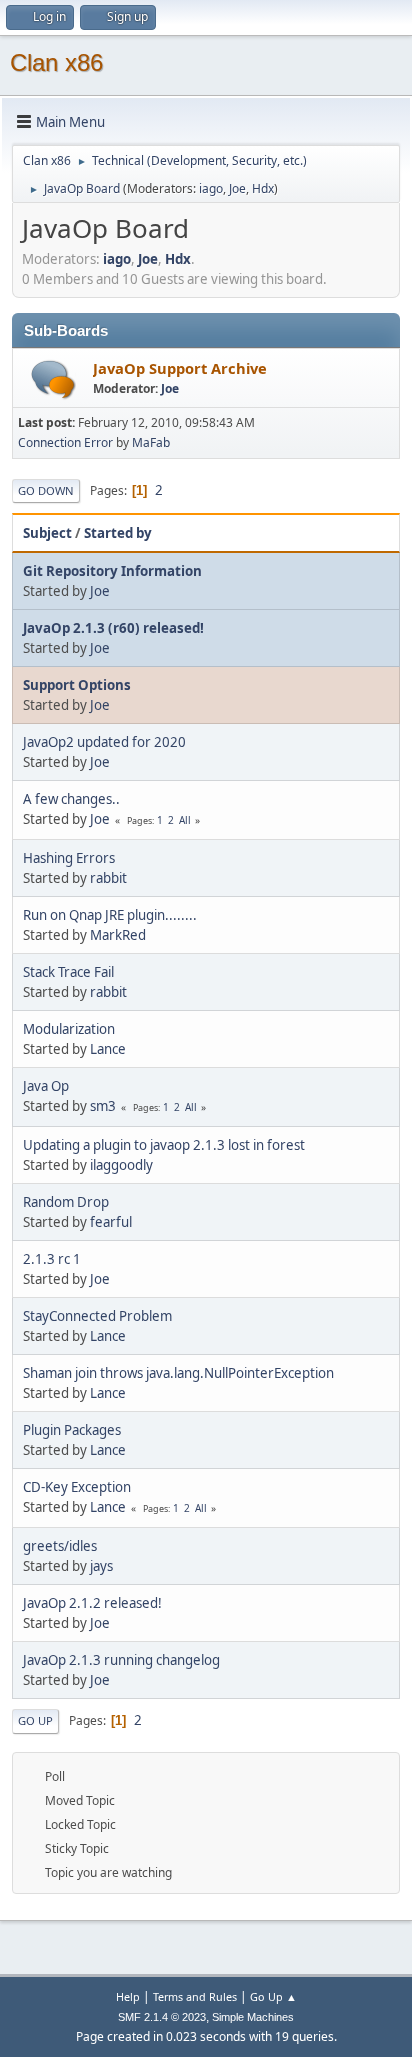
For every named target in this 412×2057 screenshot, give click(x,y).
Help (128, 1996)
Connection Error (65, 442)
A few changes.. (71, 799)
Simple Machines (253, 2017)
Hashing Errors (69, 858)
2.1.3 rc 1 (52, 1259)
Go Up (35, 1720)
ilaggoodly (121, 1165)
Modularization (69, 1029)
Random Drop (66, 1202)
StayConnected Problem (97, 1316)
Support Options (77, 685)
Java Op (46, 1086)
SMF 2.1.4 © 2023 (162, 2017)
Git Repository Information (112, 571)
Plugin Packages (72, 1430)
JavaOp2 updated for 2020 (104, 742)
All (185, 820)
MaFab (151, 442)
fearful (111, 1222)
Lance (108, 1049)
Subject (47, 533)
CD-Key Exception (77, 1487)
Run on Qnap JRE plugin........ (110, 915)
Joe (237, 188)
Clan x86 (56, 62)
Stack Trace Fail (68, 972)
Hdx (263, 188)
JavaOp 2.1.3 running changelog (121, 1660)
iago (211, 188)
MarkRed (118, 935)
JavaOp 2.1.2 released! (92, 1603)
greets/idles (60, 1546)
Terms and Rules (195, 1996)
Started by (118, 533)
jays (101, 1566)
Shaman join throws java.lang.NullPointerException (178, 1373)
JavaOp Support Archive (180, 368)
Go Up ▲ (273, 1996)
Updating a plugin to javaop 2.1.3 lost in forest (164, 1145)
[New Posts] (53, 379)
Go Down (46, 490)
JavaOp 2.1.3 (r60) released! (113, 628)
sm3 (103, 1106)
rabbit (108, 878)
